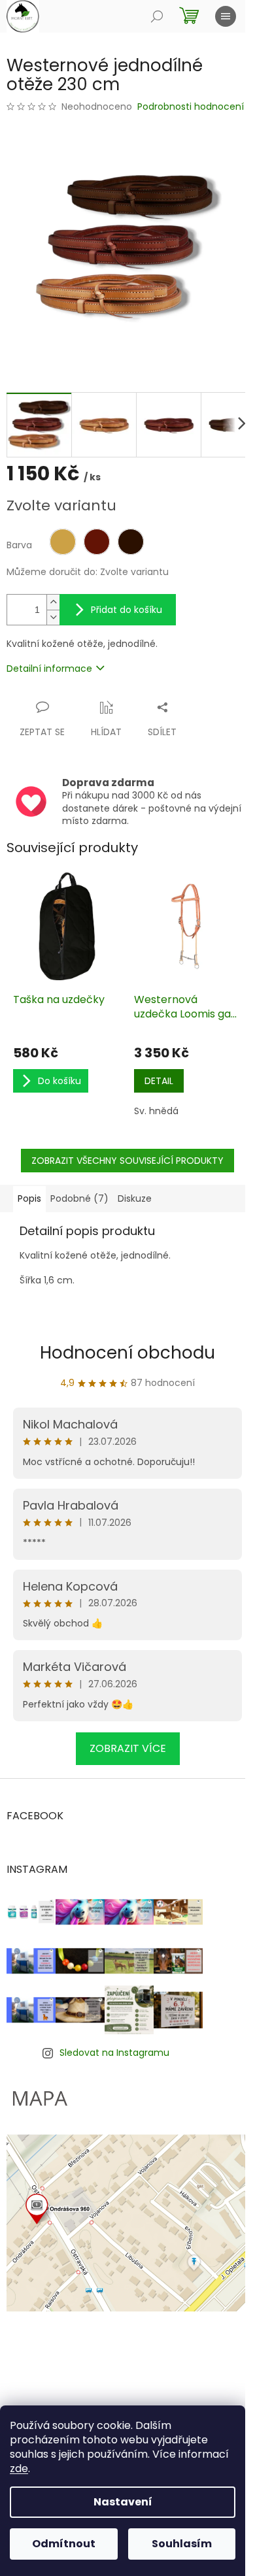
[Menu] (226, 16)
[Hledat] (157, 16)
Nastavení (123, 2502)
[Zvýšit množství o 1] (53, 602)
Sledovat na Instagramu (114, 2053)
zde (19, 2469)
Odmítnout (64, 2544)
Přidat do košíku (127, 610)
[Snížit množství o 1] (53, 617)
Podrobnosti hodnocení (191, 107)
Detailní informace (49, 669)
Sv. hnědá (156, 1111)
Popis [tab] (29, 1198)
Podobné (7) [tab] (79, 1198)
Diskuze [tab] (135, 1198)
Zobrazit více (128, 1748)
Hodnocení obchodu (127, 1353)
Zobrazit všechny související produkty (127, 1161)
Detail (159, 1081)
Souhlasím (182, 2544)
